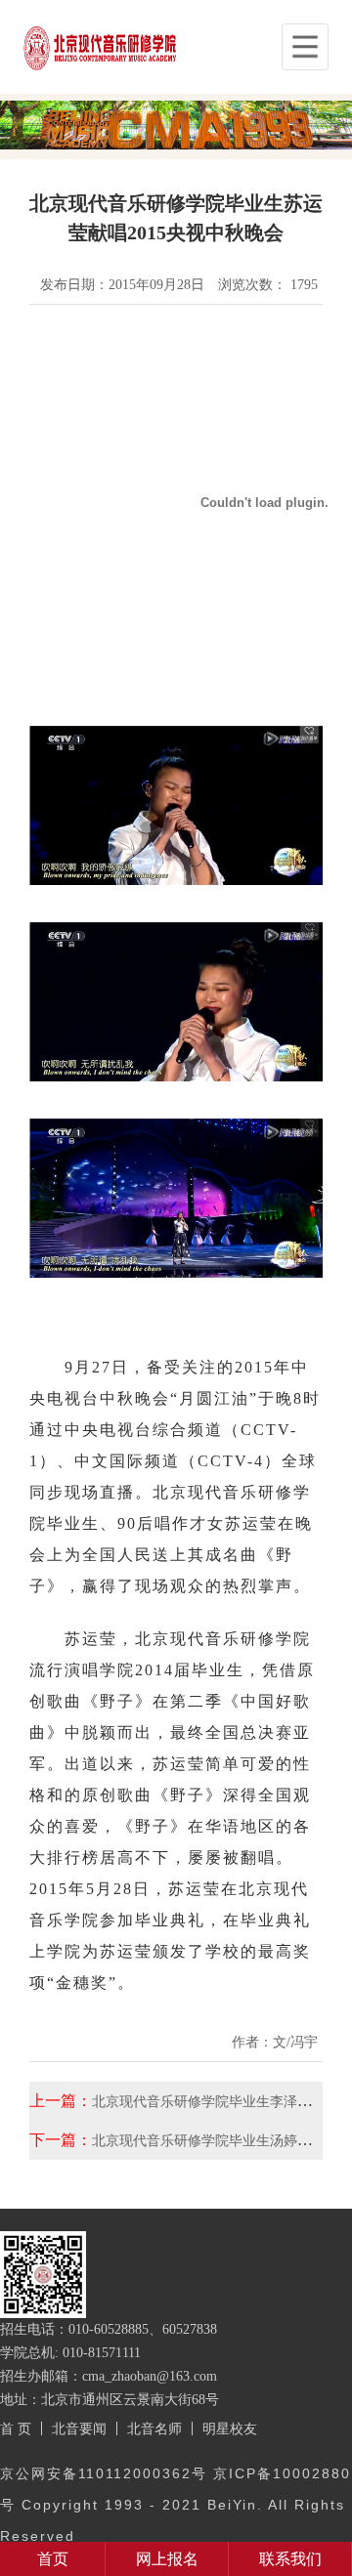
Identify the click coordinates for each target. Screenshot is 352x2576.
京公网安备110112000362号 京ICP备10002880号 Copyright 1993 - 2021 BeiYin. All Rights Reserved (176, 2505)
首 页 (16, 2428)
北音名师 (154, 2428)
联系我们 (290, 2559)
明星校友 (230, 2428)
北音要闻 (79, 2428)
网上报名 (167, 2559)
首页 (53, 2559)
